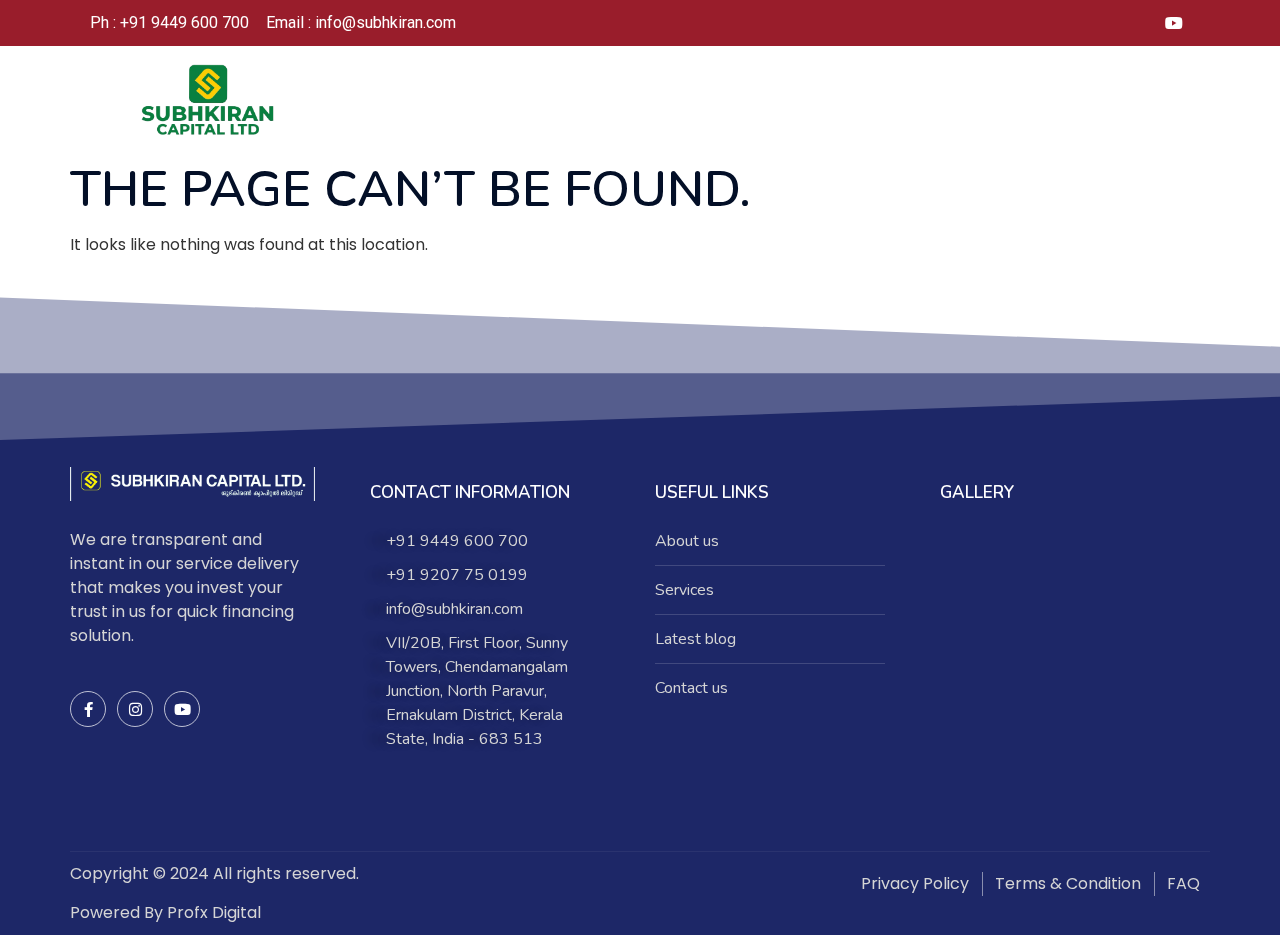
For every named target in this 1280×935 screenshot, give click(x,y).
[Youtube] (182, 709)
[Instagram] (1134, 23)
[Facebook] (1094, 23)
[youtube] (1174, 23)
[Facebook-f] (88, 709)
